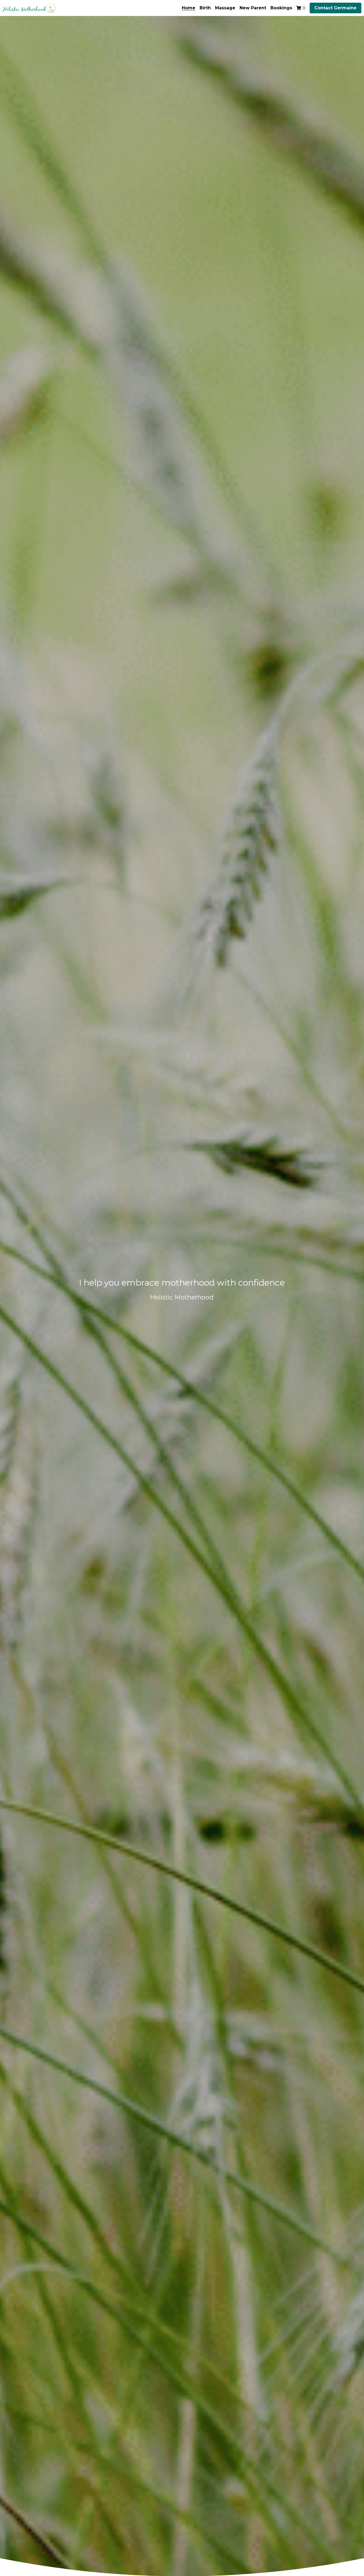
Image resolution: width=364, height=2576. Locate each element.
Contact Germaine (335, 8)
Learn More (31, 2541)
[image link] (29, 8)
